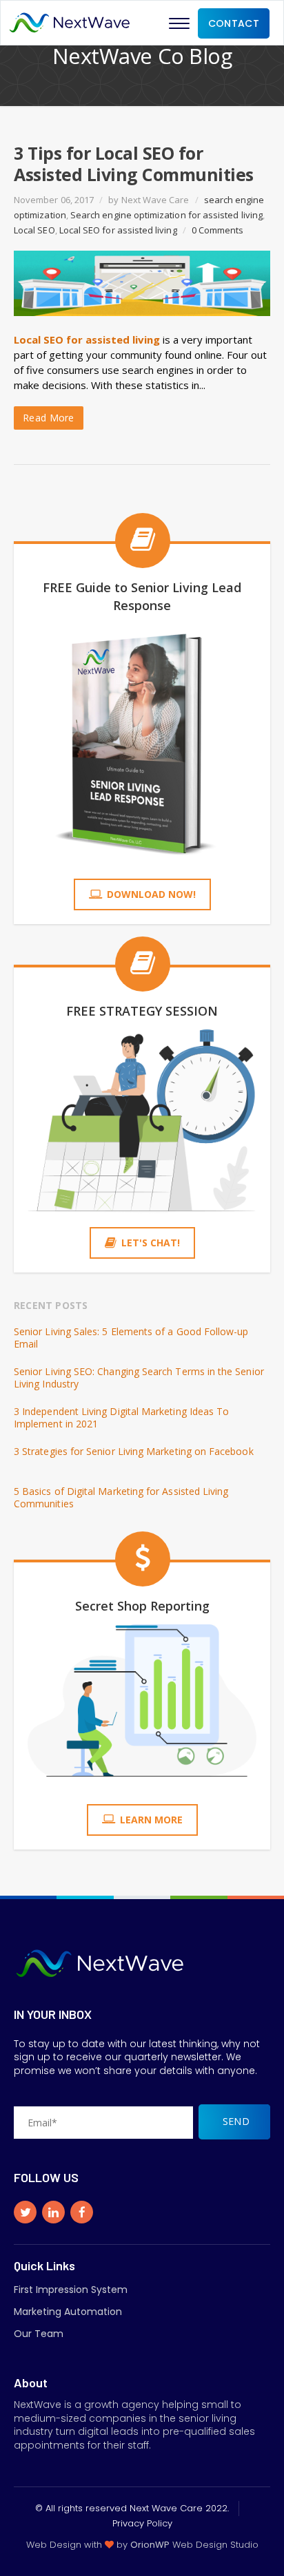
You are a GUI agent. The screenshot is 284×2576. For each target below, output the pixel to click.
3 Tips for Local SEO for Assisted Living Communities (134, 164)
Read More (49, 418)
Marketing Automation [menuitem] (68, 2312)
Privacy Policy (142, 2523)
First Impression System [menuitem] (71, 2290)
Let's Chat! (151, 1243)
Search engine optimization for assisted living (166, 215)
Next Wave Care (155, 200)
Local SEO (34, 230)
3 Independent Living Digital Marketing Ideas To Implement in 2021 (121, 1418)
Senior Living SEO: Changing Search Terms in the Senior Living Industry (139, 1378)
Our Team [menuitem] (39, 2334)
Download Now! (151, 894)
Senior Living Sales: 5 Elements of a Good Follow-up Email (131, 1338)
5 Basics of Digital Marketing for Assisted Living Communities (121, 1498)
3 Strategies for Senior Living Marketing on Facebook (134, 1452)
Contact (234, 23)
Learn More (151, 1820)
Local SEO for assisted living (118, 230)
